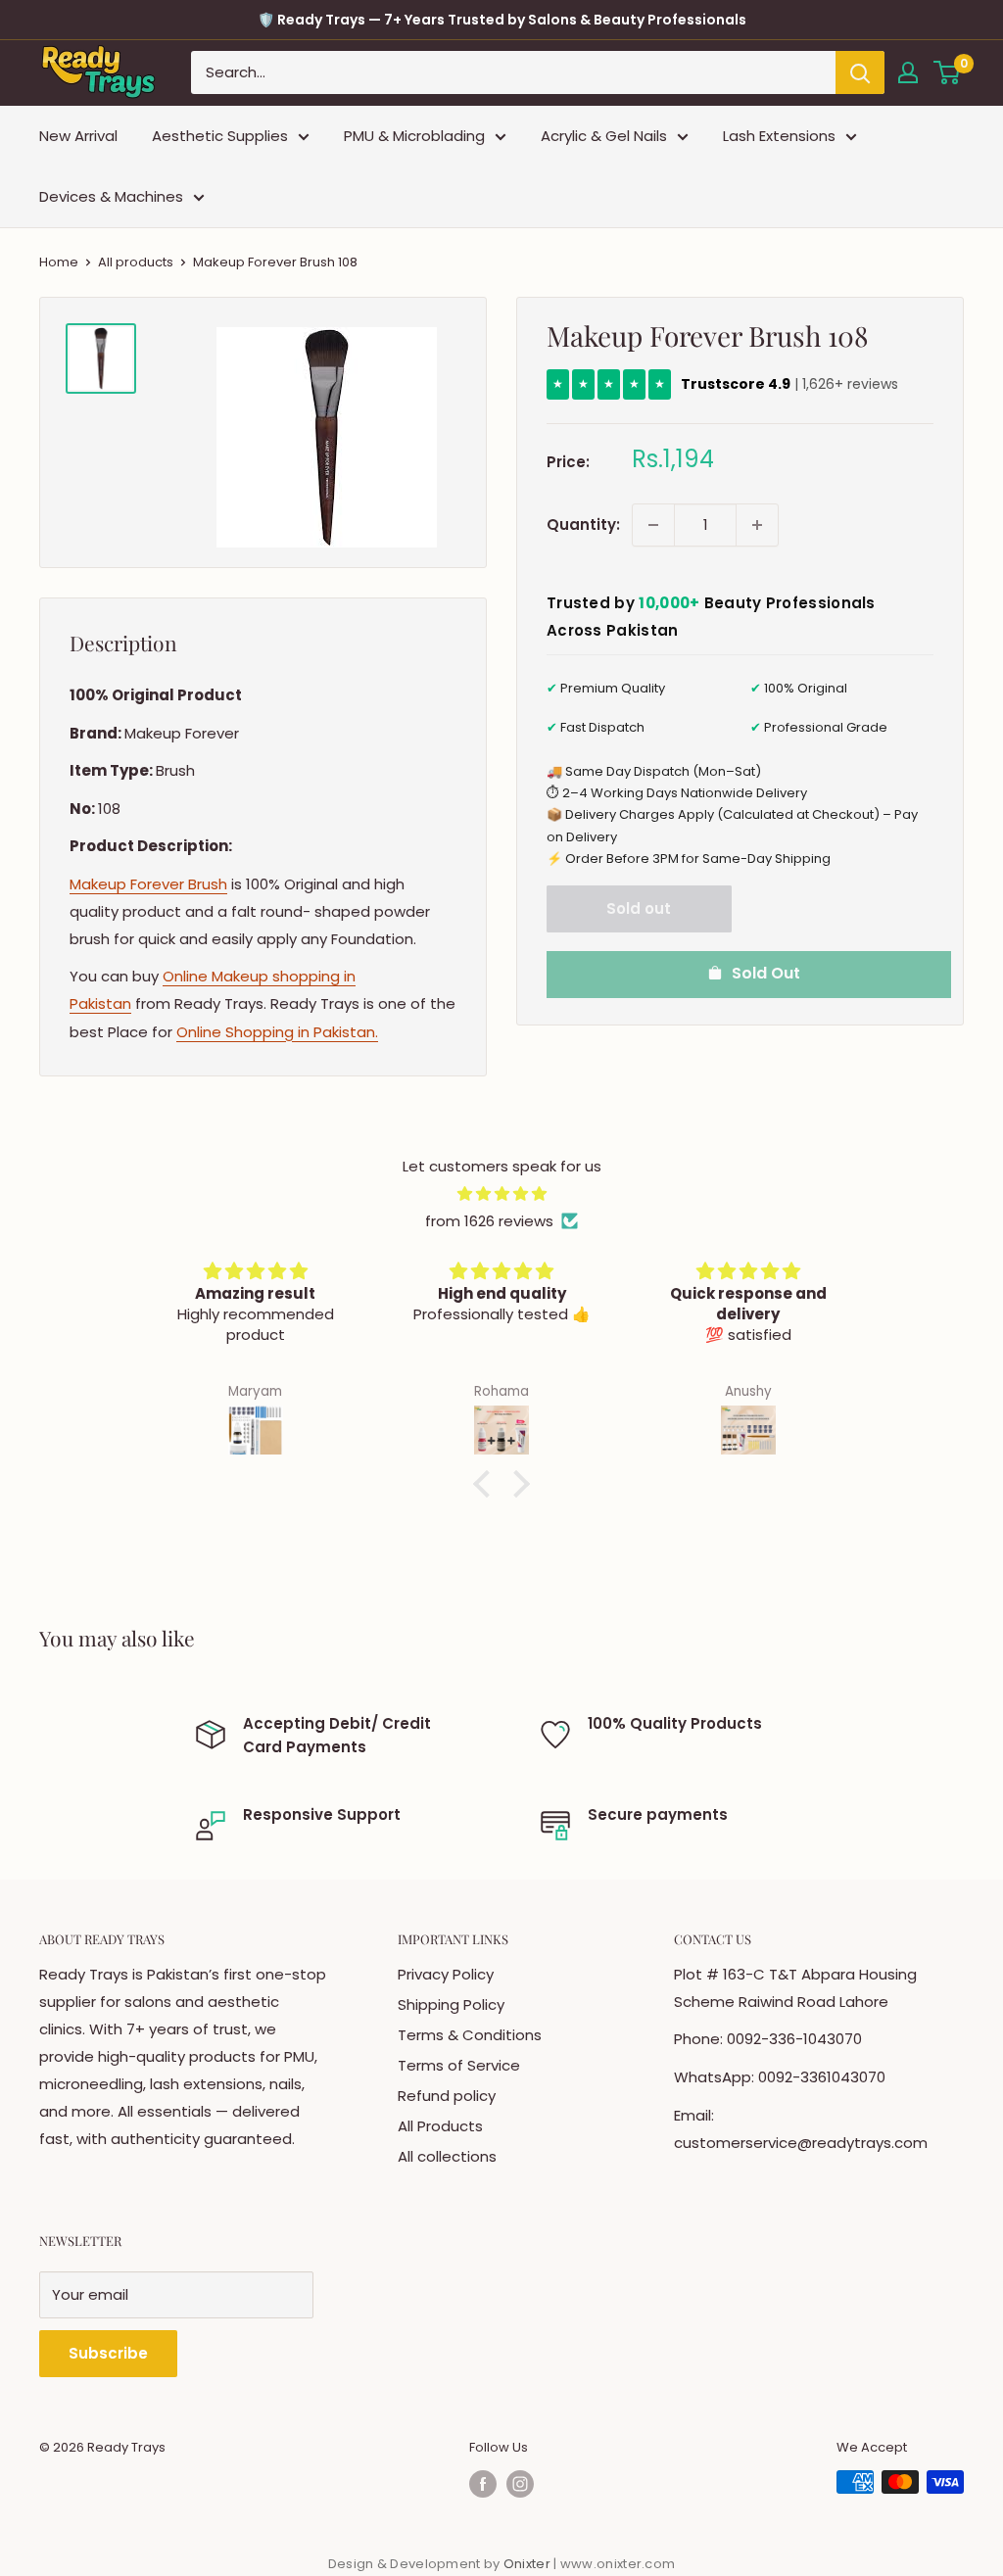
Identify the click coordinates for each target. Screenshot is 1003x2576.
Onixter (528, 2564)
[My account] (908, 72)
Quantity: (583, 525)
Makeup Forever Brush (148, 884)
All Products (440, 2126)
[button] (487, 1484)
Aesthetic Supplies (220, 136)
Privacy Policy (446, 1974)
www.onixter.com (618, 2564)
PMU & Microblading (414, 136)
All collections (447, 2156)
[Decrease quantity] (653, 525)
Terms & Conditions (470, 2035)
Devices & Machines (111, 196)
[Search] (860, 72)
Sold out (639, 908)
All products (136, 262)
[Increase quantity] (757, 525)
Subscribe (108, 2353)
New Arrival (78, 136)
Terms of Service (459, 2065)
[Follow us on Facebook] (483, 2484)
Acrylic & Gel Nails (604, 136)
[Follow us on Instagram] (520, 2484)
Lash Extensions (779, 136)
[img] (501, 1194)
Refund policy (447, 2096)
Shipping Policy (451, 2004)
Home (59, 262)
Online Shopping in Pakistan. (277, 1032)
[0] (948, 72)
